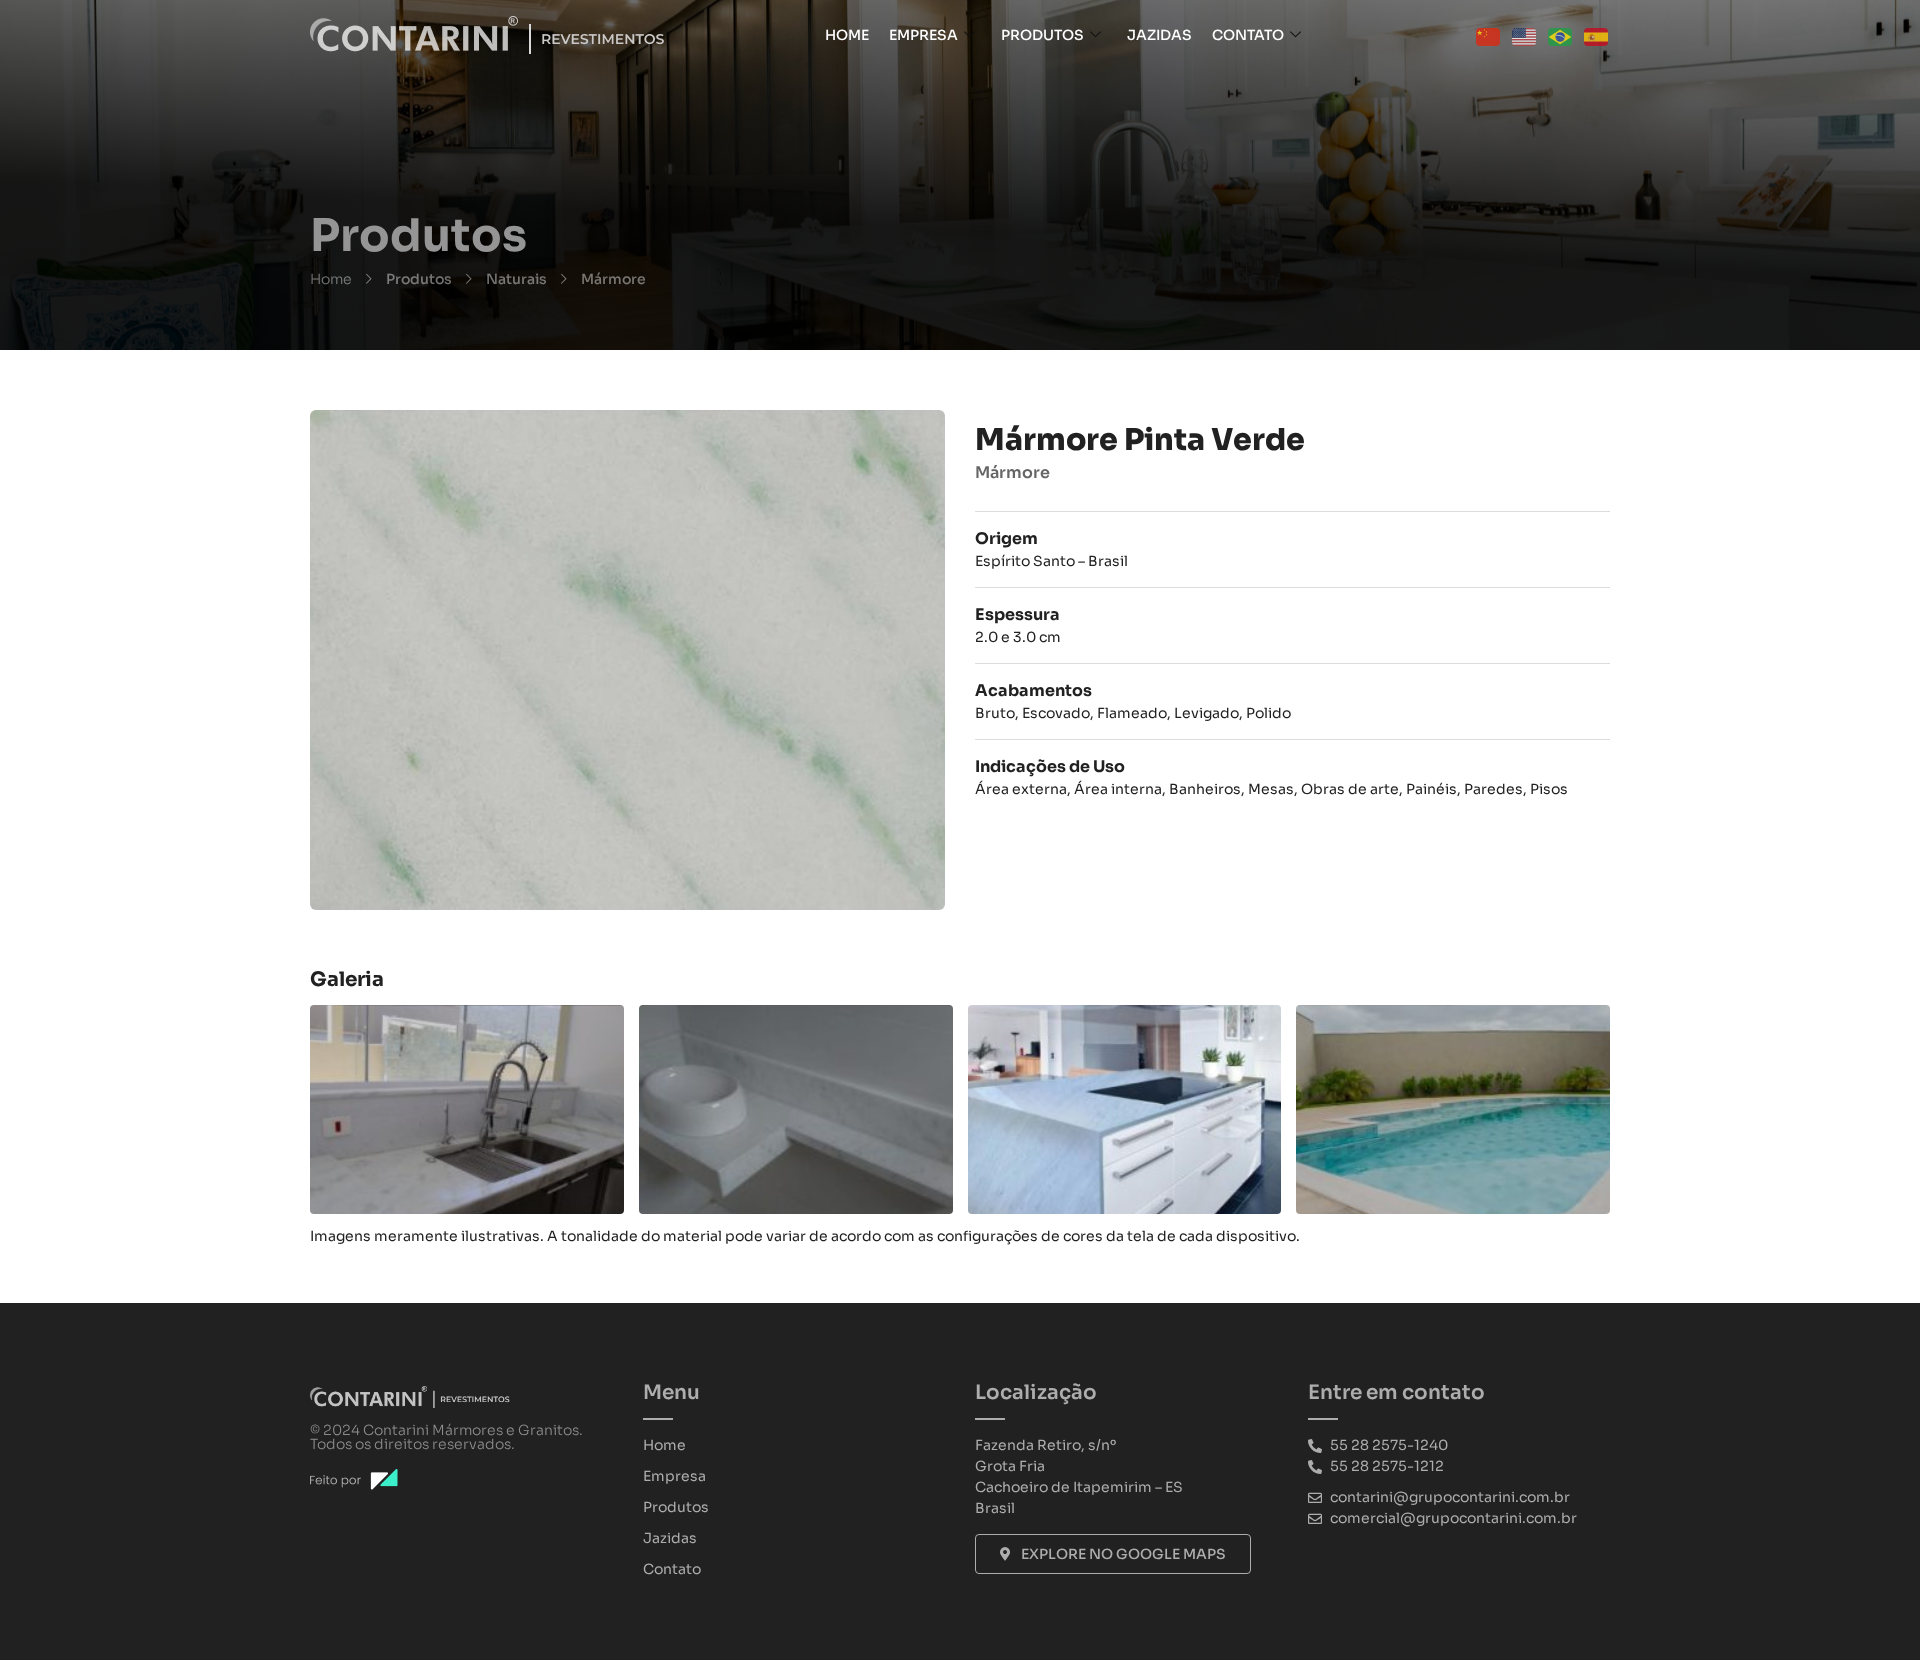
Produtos (1042, 35)
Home (847, 35)
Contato (1248, 35)
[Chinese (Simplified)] (1489, 35)
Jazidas (1159, 35)
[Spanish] (1597, 35)
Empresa (923, 35)
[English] (1525, 35)
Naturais (516, 279)
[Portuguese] (1561, 35)
